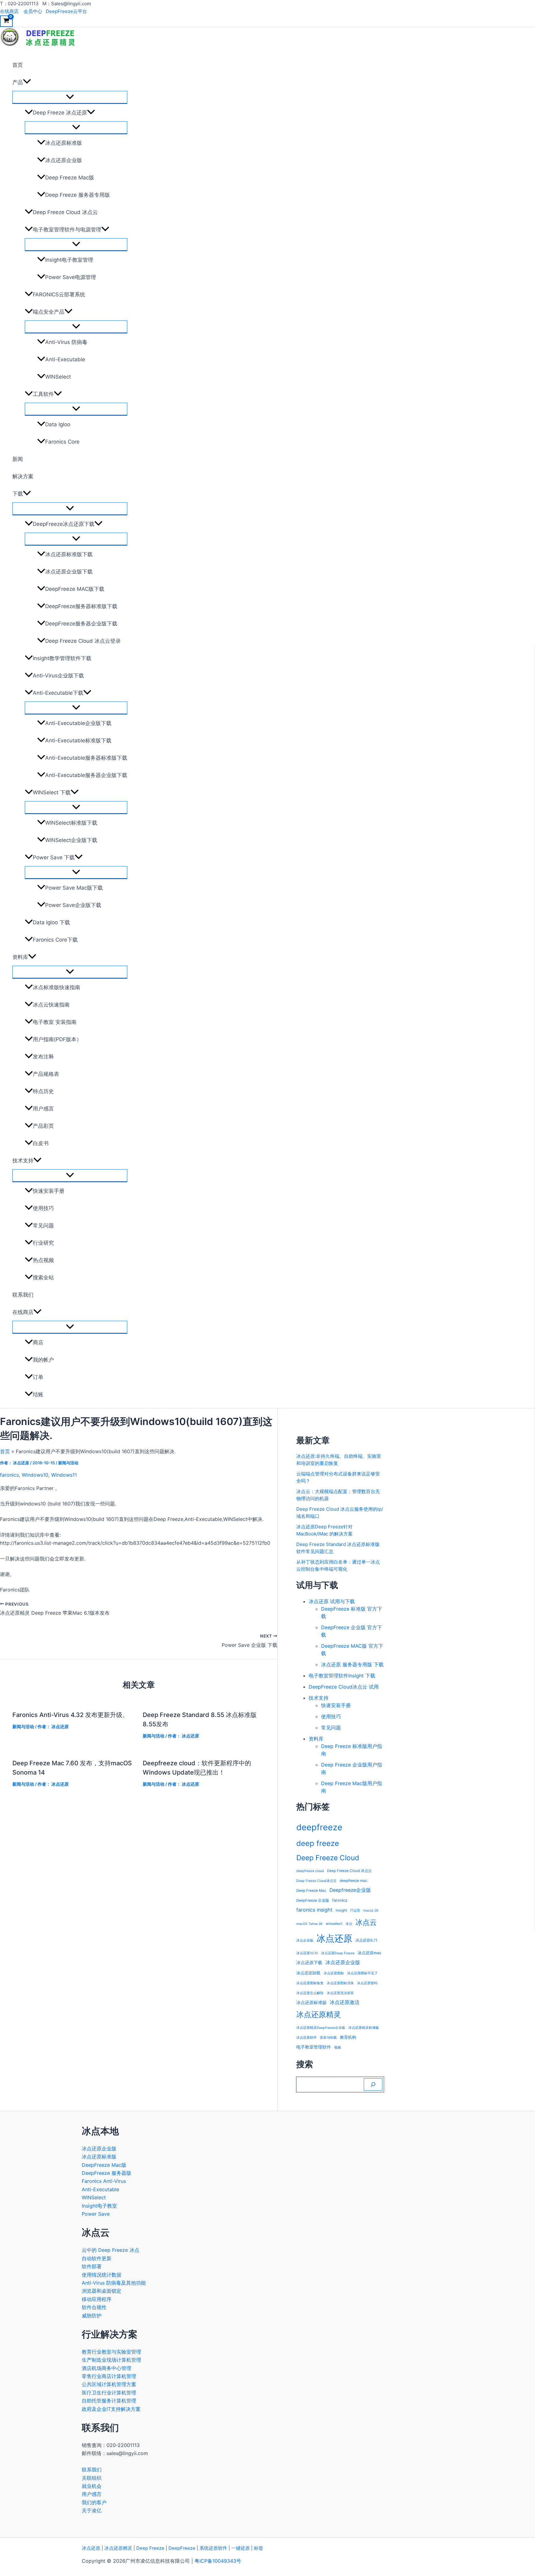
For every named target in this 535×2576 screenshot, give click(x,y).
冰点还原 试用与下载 (332, 1601)
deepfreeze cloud (310, 1871)
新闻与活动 (68, 1463)
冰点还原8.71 (366, 1940)
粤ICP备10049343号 (218, 2561)
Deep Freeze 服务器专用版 (78, 195)
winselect (334, 1924)
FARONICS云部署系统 (59, 294)
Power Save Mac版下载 (74, 888)
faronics (9, 1475)
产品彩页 (43, 1126)
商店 (38, 1342)
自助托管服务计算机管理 (109, 2401)
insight (341, 1910)
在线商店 (9, 11)
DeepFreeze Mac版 (104, 2165)
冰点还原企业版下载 (69, 572)
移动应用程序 (97, 2299)
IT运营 (355, 1911)
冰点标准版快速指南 (57, 987)
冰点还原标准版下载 (69, 554)
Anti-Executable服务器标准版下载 (86, 758)
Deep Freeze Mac (311, 1891)
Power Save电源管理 (71, 277)
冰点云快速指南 (51, 1005)
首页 (18, 65)
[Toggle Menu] (70, 97)
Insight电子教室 (99, 2206)
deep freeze (318, 1843)
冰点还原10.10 (307, 1953)
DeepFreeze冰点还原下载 (64, 524)
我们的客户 (94, 2502)
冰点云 (366, 1922)
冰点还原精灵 (319, 2014)
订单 (38, 1377)
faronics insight (314, 1910)
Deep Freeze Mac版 (70, 178)
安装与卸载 (328, 2038)
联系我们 (23, 1295)
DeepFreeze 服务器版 (107, 2173)
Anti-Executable (65, 359)
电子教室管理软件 (314, 2047)
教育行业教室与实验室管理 (111, 2352)
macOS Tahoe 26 (309, 1924)
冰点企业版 (305, 1941)
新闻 (18, 459)
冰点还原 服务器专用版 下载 (352, 1664)
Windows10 (35, 1475)
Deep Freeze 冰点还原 (60, 113)
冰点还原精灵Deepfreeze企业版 (321, 2028)
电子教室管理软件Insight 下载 (342, 1676)
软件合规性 (94, 2307)
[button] (27, 82)
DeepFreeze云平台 (66, 11)
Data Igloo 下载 (51, 922)
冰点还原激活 (345, 2002)
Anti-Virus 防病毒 (66, 342)
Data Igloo (58, 424)
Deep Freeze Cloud (328, 1858)
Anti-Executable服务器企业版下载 (86, 775)
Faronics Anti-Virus (104, 2181)
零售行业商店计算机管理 (109, 2376)
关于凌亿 (92, 2510)
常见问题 (43, 1226)
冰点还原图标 (334, 1973)
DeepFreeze (182, 2548)
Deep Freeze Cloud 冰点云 (65, 212)
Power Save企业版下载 (73, 905)
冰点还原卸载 (308, 1973)
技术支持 (23, 1161)
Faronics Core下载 (55, 940)
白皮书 (41, 1143)
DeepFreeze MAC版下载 (75, 589)
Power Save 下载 (54, 857)
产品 (18, 82)
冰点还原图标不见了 (362, 1973)
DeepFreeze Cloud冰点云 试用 (344, 1687)
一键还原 (241, 2548)
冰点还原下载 (309, 1963)
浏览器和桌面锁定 (102, 2291)
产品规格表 (46, 1074)
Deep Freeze (150, 2548)
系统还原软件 (213, 2548)
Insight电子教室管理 (69, 260)
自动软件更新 (97, 2258)
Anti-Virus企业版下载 (58, 676)
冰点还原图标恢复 (310, 1983)
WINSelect (58, 377)
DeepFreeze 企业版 (313, 1900)
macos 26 (371, 1911)
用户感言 (43, 1109)
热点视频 (43, 1260)
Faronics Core (62, 442)
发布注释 (43, 1057)
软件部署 (92, 2266)
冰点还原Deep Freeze (338, 1953)
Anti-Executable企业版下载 (78, 723)
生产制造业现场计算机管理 (111, 2360)
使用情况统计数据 (102, 2275)
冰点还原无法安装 (340, 1993)
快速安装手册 (49, 1191)
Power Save (96, 2214)
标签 (259, 2548)
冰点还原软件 (307, 2038)
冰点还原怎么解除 (310, 1993)
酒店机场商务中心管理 (107, 2368)
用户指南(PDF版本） (57, 1039)
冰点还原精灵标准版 (364, 2028)
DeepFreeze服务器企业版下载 (81, 624)
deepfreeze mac (354, 1881)
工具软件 (43, 394)
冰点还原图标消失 (340, 1983)
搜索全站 (43, 1277)
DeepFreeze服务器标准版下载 (81, 606)
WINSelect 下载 (52, 792)
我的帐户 (43, 1360)
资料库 (20, 957)
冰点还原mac (370, 1953)
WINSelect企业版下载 (71, 840)
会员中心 (33, 11)
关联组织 (92, 2478)
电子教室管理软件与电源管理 (67, 230)
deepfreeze (319, 1827)
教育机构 (348, 2037)
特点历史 (43, 1091)
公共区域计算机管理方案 (109, 2384)
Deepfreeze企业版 (350, 1890)
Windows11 (64, 1475)
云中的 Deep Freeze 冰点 (111, 2250)
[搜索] (373, 2084)
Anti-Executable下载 (58, 693)
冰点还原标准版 (64, 143)
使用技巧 (43, 1208)
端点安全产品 (49, 312)
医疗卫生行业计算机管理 (109, 2393)
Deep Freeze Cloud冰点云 (316, 1881)
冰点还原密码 (367, 1983)
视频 (337, 2048)
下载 (18, 494)
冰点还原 (334, 1938)
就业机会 (92, 2486)
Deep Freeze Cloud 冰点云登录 (83, 641)
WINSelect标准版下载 (71, 823)
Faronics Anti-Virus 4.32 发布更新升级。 (70, 1715)
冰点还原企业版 (64, 160)
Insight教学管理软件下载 (62, 658)
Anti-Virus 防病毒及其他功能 (114, 2283)
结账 (38, 1394)
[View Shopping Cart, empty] (6, 21)
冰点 (349, 1924)
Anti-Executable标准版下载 (78, 741)
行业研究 (43, 1243)
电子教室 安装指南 (55, 1022)
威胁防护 (92, 2316)
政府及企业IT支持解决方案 (111, 2409)
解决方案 (23, 476)
